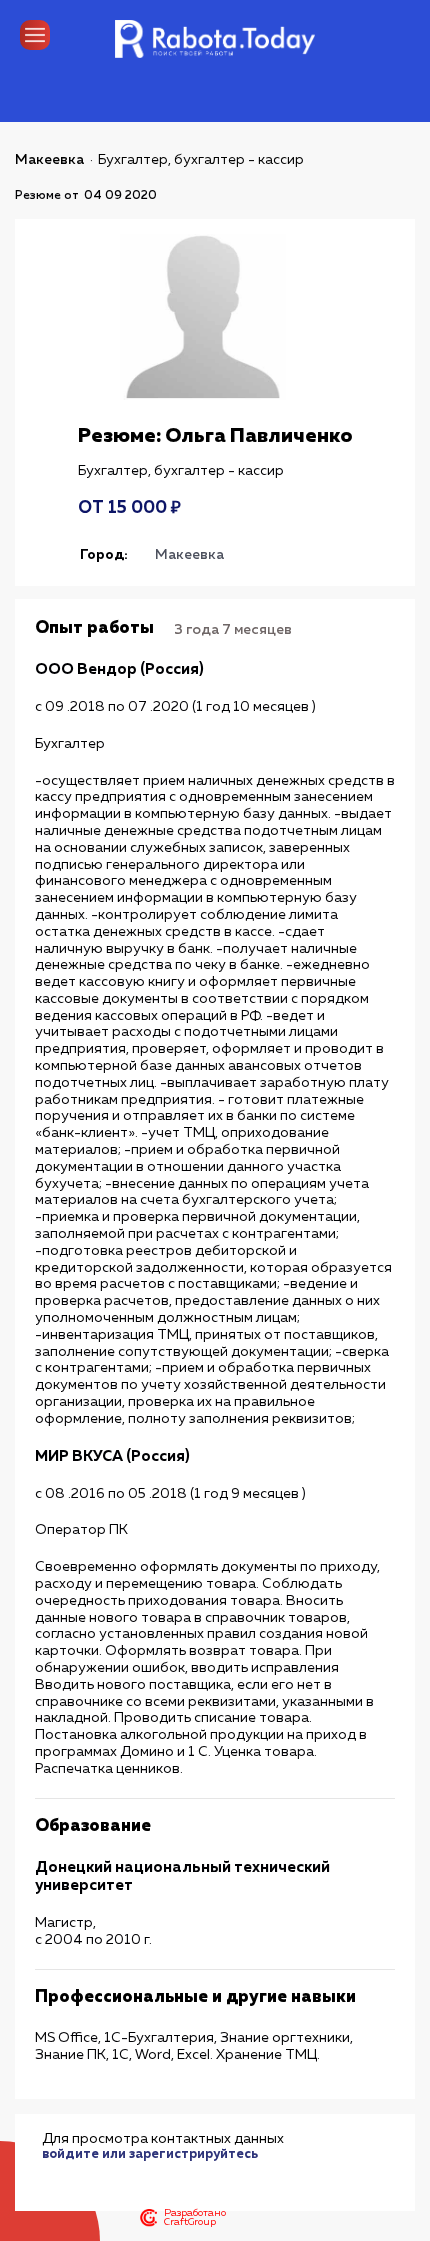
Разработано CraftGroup (195, 2218)
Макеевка (49, 160)
